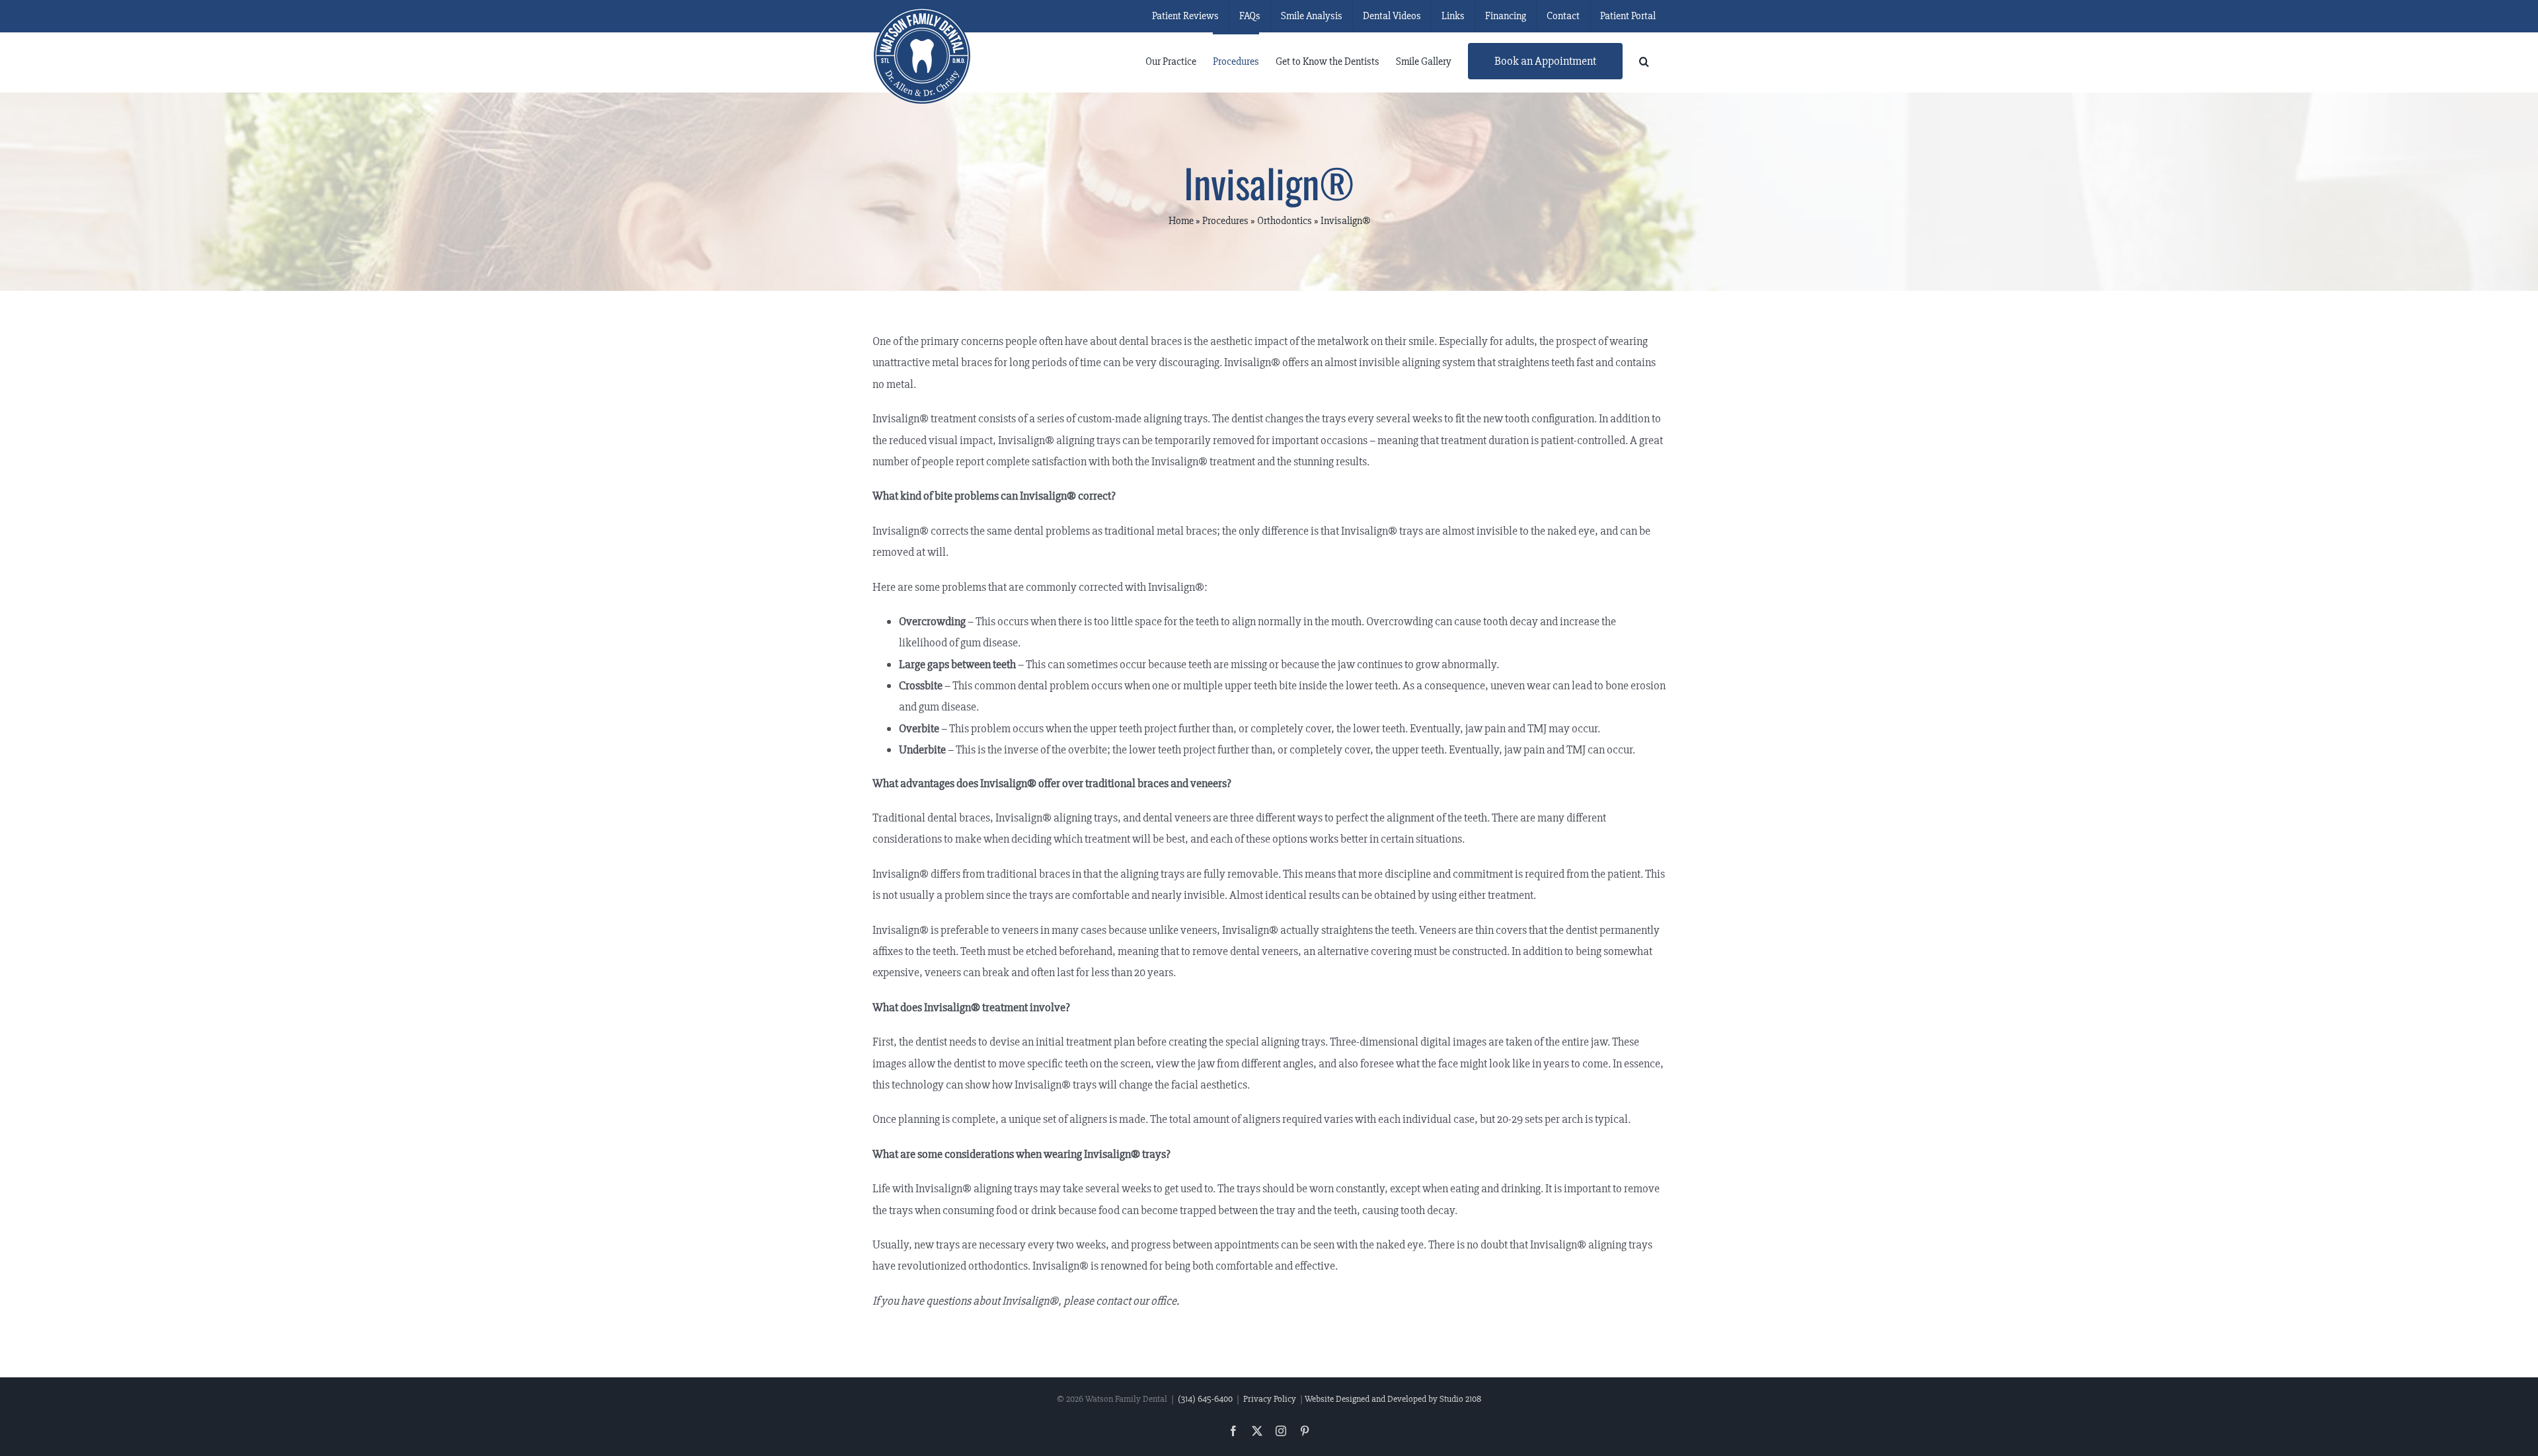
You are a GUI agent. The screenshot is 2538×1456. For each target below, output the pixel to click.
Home (1181, 221)
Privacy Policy (1270, 1399)
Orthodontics (1285, 221)
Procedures (1225, 221)
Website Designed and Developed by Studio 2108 (1393, 1399)
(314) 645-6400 (1205, 1399)
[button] (1644, 60)
